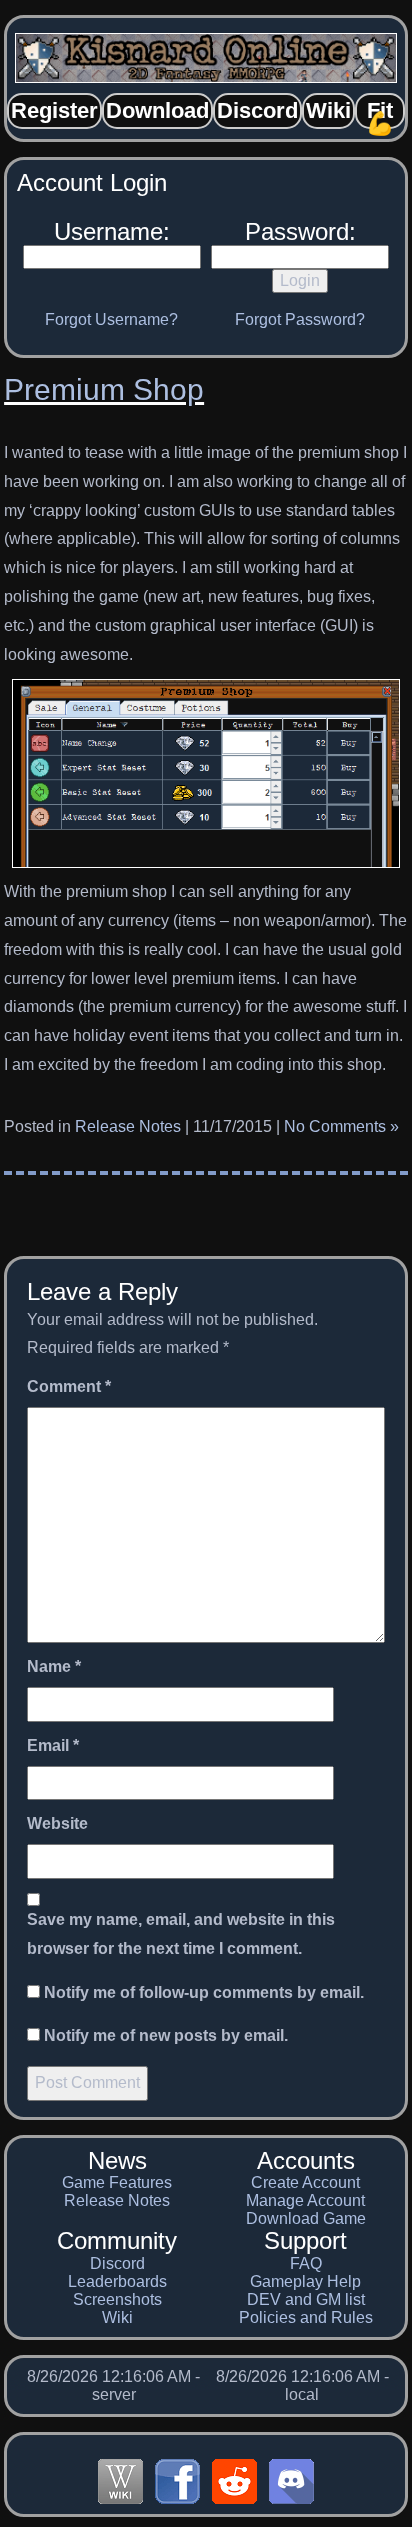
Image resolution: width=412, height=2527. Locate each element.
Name (54, 1666)
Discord (117, 2263)
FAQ (306, 2263)
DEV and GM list (306, 2299)
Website (57, 1823)
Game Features (117, 2182)
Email (53, 1745)
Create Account (305, 2182)
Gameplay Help (305, 2281)
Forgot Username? (111, 319)
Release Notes (128, 1126)
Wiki (117, 2317)
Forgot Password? (300, 319)
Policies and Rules (306, 2317)
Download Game (306, 2218)
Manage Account (305, 2200)
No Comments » (341, 1126)
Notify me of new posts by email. (166, 2035)
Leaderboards (117, 2281)
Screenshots (117, 2299)
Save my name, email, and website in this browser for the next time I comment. (181, 1934)
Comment (69, 1386)
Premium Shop (104, 389)
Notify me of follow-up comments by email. (204, 1992)
